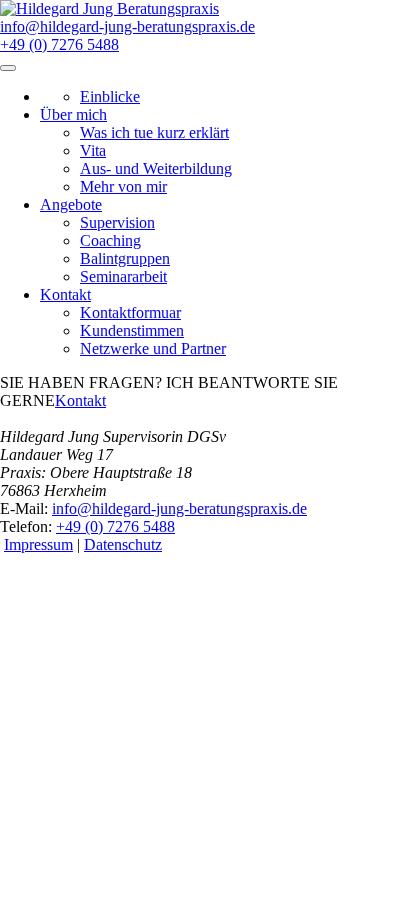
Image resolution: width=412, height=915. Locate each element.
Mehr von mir (123, 186)
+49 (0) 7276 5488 (59, 44)
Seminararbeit (123, 276)
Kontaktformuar (130, 312)
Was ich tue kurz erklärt (154, 132)
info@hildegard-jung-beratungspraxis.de (127, 26)
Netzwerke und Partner (153, 348)
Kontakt (80, 400)
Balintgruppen (125, 258)
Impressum (38, 544)
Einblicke (110, 96)
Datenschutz (123, 544)
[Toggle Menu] (8, 68)
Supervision (117, 222)
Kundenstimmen (132, 330)
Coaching (110, 240)
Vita (93, 150)
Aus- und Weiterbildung (156, 168)
